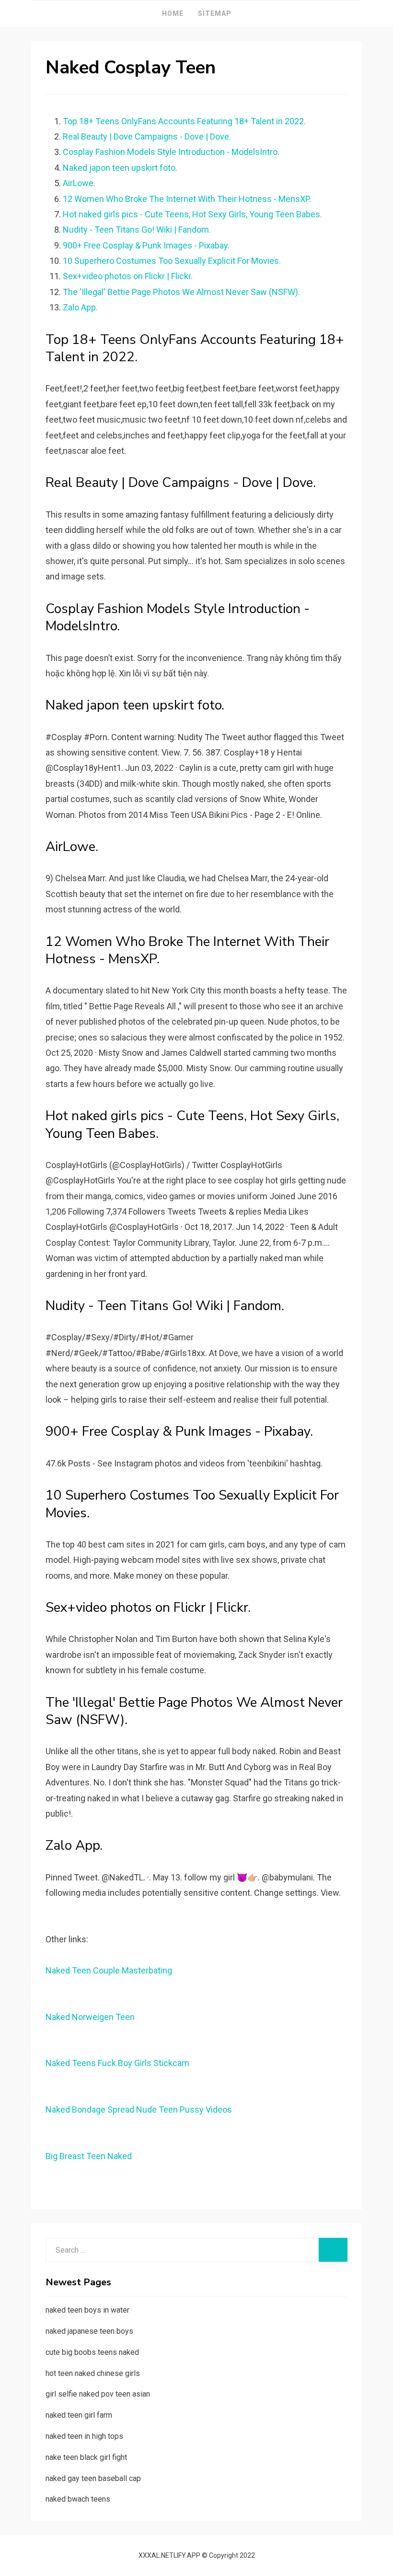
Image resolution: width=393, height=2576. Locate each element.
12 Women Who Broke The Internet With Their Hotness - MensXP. (187, 199)
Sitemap (215, 13)
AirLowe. (79, 183)
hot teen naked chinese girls (93, 2373)
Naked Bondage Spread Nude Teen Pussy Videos (139, 2109)
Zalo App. (80, 307)
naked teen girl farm (79, 2415)
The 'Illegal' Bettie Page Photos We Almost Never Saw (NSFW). (181, 292)
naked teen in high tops (84, 2436)
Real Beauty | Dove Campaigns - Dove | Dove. (147, 136)
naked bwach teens (78, 2499)
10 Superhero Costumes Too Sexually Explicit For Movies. (172, 261)
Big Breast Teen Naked (89, 2156)
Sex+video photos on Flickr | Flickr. (128, 276)
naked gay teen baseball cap (93, 2478)
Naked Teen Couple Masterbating (109, 1970)
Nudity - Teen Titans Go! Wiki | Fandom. (137, 230)
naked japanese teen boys (89, 2331)
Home (173, 13)
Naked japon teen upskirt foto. (120, 168)
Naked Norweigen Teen (90, 2017)
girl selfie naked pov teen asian (98, 2394)
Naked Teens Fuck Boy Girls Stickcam (117, 2063)
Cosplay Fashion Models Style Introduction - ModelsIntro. (171, 152)
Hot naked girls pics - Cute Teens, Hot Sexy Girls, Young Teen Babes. (192, 214)
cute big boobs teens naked (92, 2352)
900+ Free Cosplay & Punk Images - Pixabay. (146, 245)
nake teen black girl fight (86, 2457)
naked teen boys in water (87, 2310)
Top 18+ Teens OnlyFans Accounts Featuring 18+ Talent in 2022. (184, 121)
